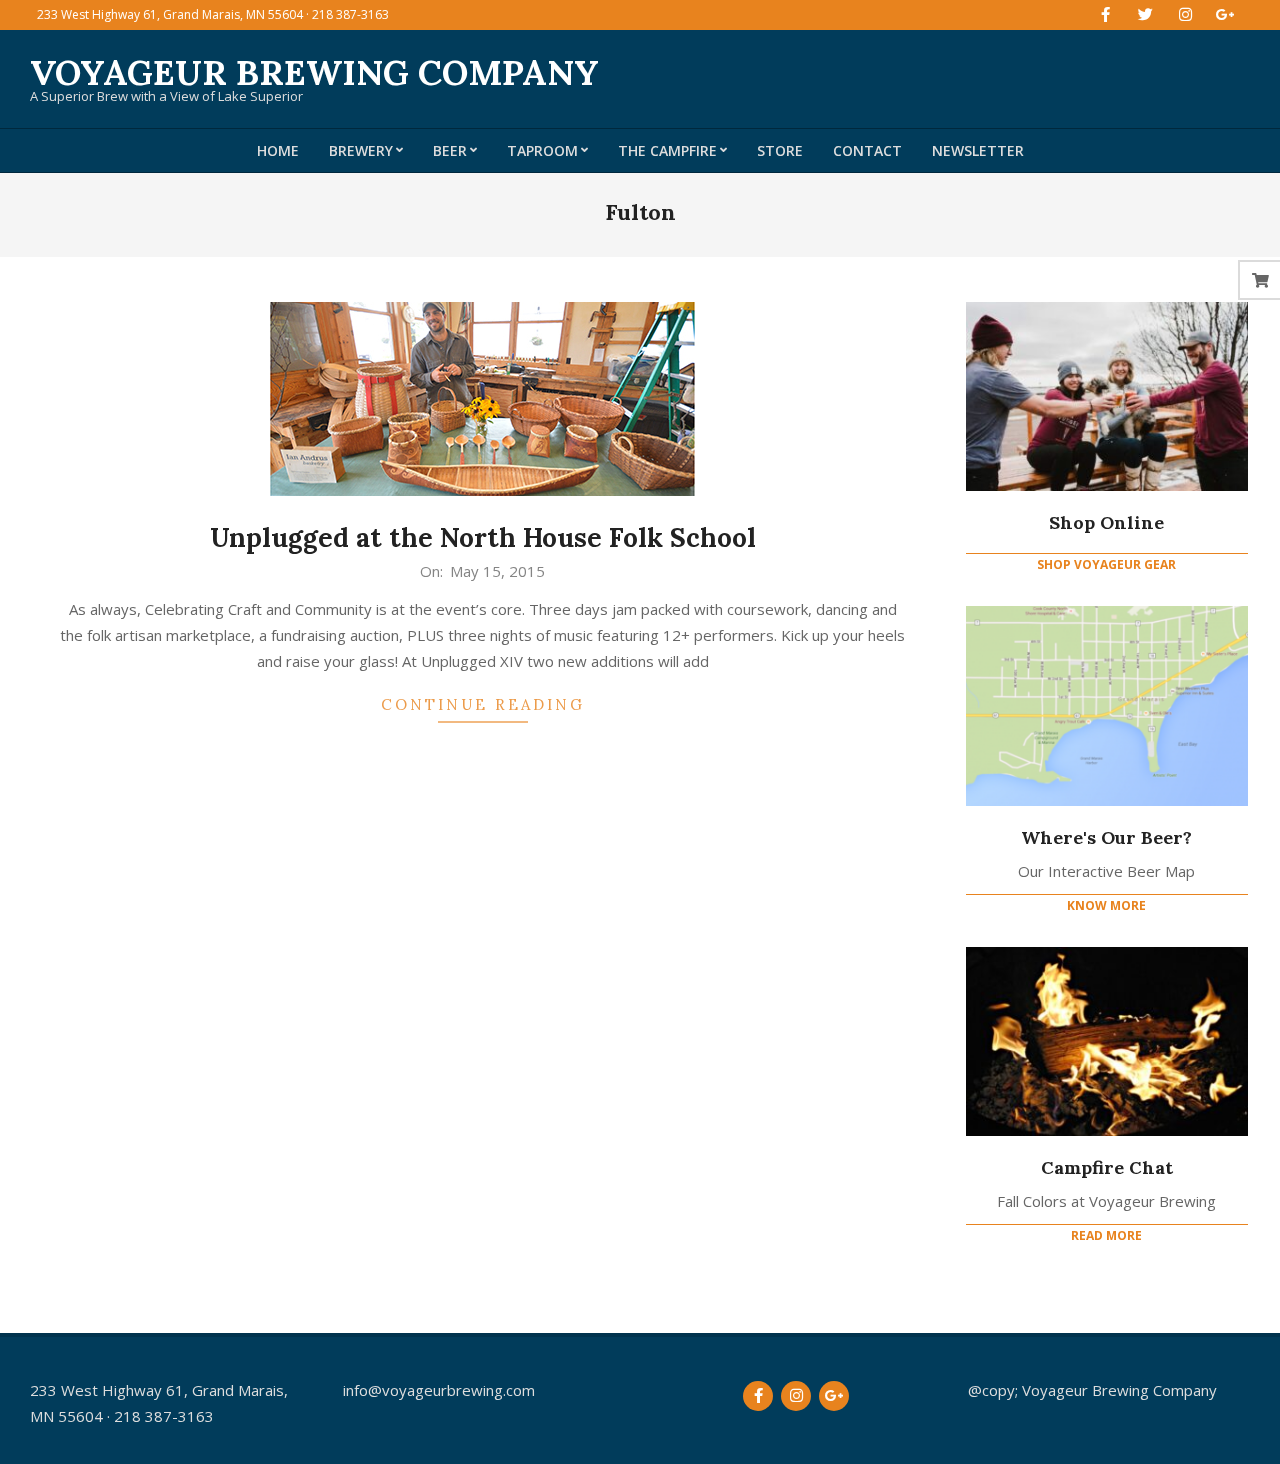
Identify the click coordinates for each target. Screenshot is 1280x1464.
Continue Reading (483, 704)
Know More (1106, 905)
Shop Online (1106, 522)
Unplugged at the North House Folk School (483, 537)
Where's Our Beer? (1106, 837)
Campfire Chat (1107, 1167)
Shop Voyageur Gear (1106, 564)
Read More (1106, 1235)
